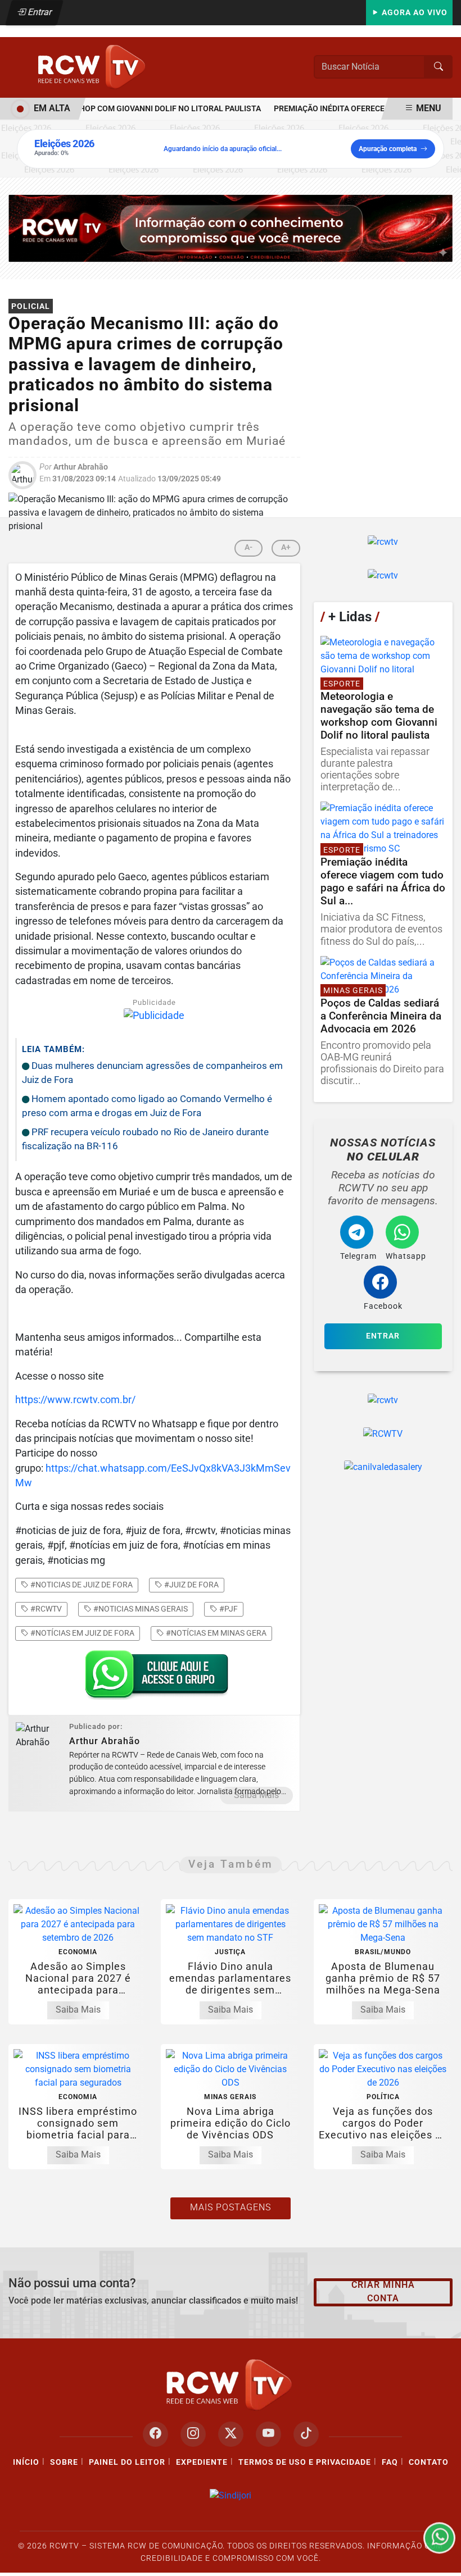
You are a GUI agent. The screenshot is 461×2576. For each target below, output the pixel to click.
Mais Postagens (231, 2207)
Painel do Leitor (127, 2462)
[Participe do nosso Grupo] (154, 1678)
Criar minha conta (383, 2291)
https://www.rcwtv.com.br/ (75, 1400)
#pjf (228, 1609)
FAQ (390, 2462)
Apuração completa (388, 149)
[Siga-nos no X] (231, 2434)
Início (26, 2462)
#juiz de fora (191, 1585)
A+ (286, 547)
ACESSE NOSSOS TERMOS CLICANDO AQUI (207, 2562)
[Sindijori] (231, 2495)
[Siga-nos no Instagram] (193, 2434)
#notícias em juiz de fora (82, 1633)
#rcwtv (45, 1609)
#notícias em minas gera (215, 1633)
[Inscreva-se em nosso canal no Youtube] (268, 2434)
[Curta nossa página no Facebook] (155, 2434)
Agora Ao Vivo (413, 13)
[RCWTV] (93, 67)
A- (248, 547)
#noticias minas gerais (140, 1609)
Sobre (64, 2462)
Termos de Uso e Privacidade (305, 2462)
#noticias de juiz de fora (81, 1585)
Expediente (202, 2462)
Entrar (39, 12)
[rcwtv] (231, 228)
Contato (429, 2462)
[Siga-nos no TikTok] (306, 2434)
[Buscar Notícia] (439, 67)
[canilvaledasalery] (383, 1467)
